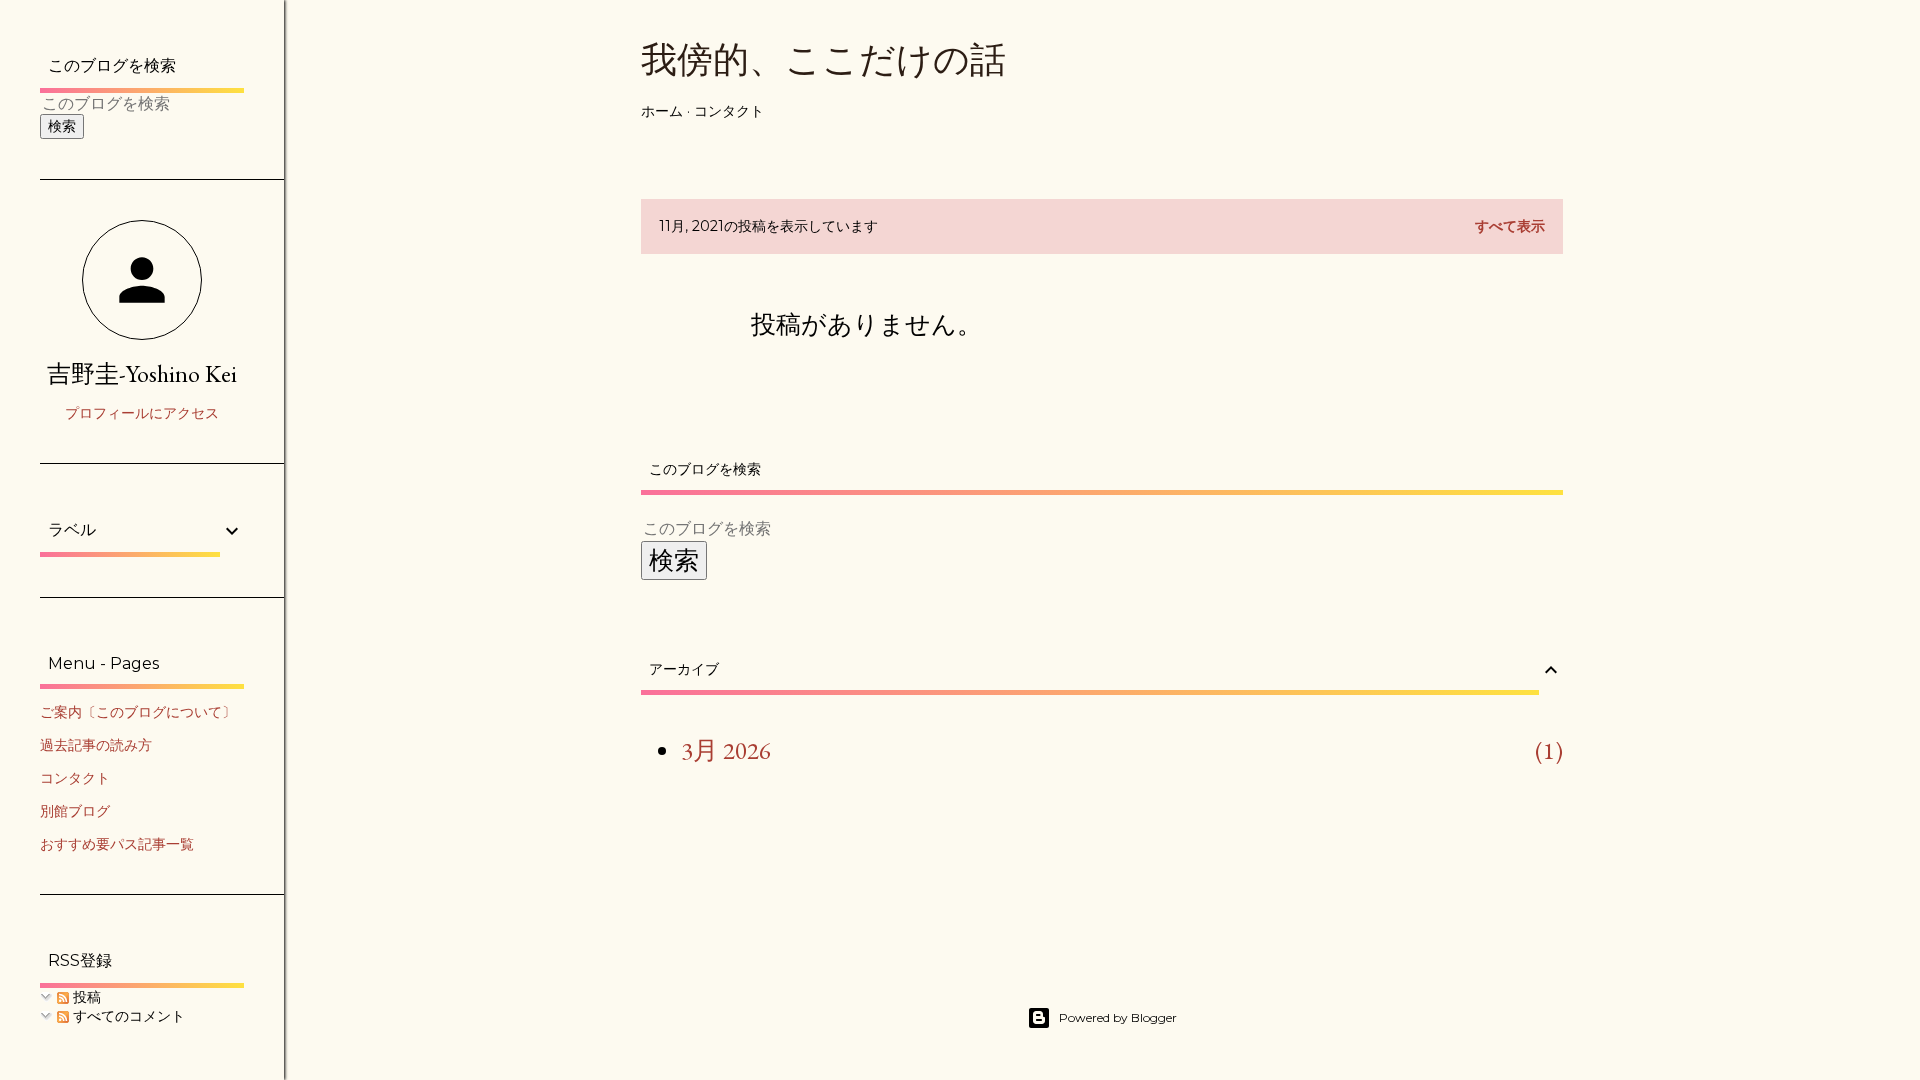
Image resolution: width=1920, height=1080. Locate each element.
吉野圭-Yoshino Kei (142, 373)
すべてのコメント (127, 1016)
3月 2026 (726, 750)
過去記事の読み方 (96, 745)
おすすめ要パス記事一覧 (117, 844)
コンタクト (729, 111)
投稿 (85, 997)
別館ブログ (75, 811)
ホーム (662, 111)
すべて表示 (1510, 226)
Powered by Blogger (1118, 1017)
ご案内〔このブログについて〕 (138, 712)
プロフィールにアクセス (142, 413)
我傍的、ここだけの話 (823, 59)
